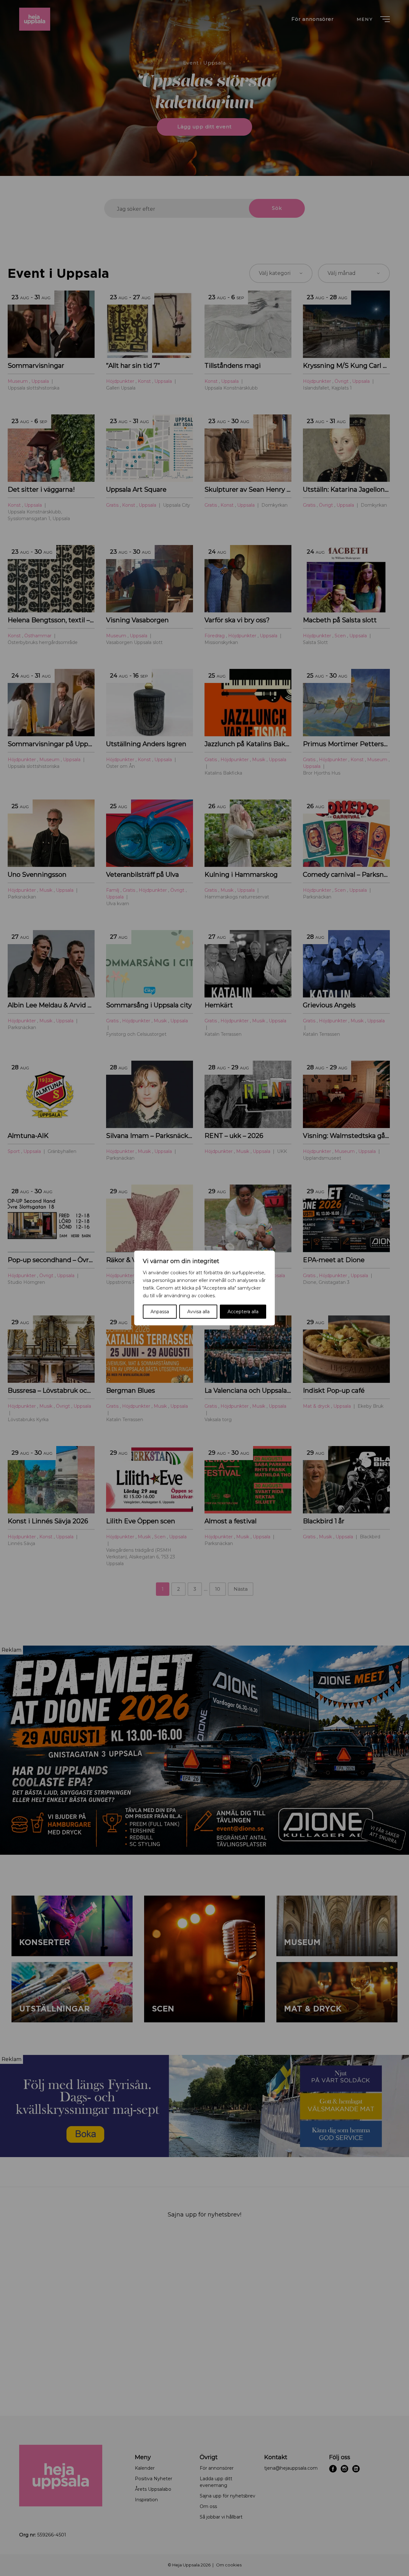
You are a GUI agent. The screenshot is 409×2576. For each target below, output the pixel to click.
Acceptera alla (243, 1312)
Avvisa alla (198, 1312)
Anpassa (160, 1312)
